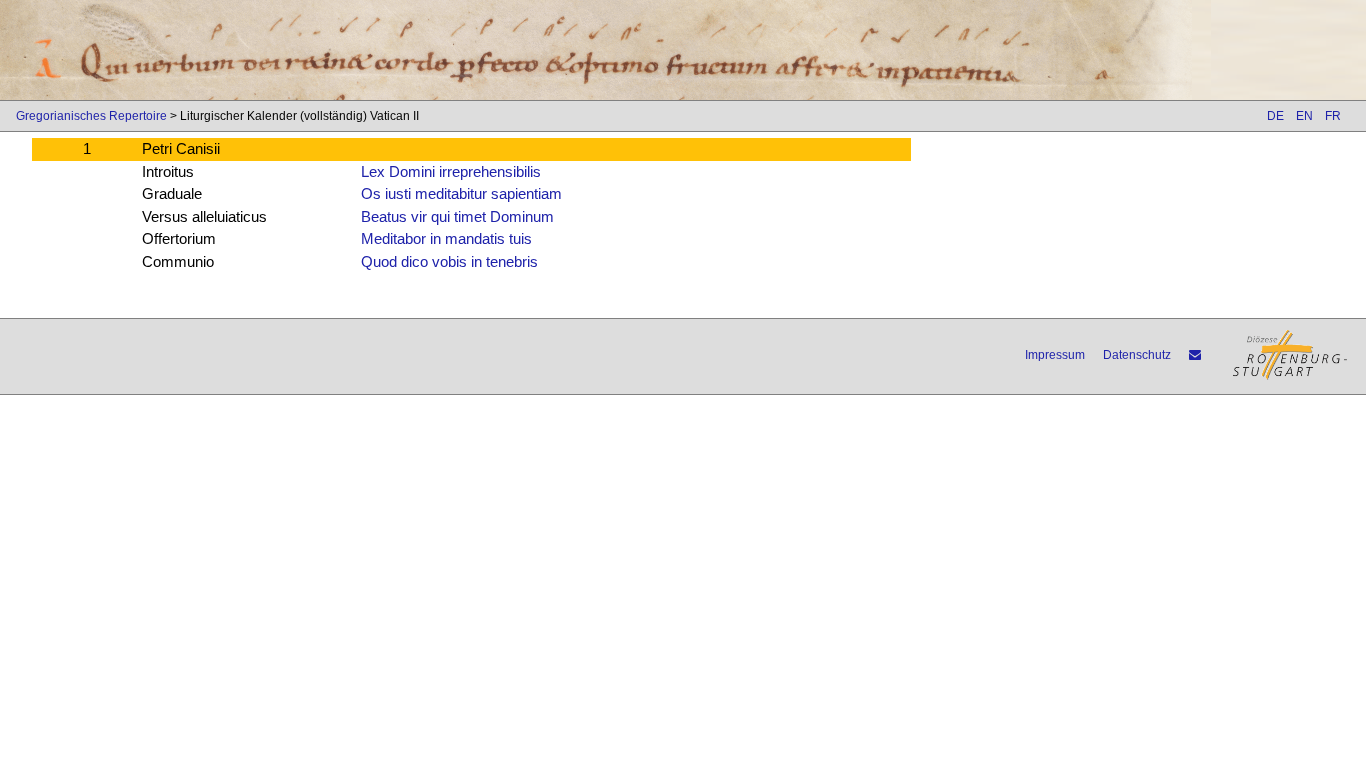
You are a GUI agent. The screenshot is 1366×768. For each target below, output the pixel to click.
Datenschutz (1137, 355)
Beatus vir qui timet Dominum (457, 216)
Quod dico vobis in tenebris (449, 261)
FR (1333, 116)
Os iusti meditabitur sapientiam (461, 193)
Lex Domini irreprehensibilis (451, 171)
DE (1275, 116)
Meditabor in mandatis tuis (446, 238)
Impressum (1055, 355)
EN (1304, 116)
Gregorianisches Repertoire (91, 116)
